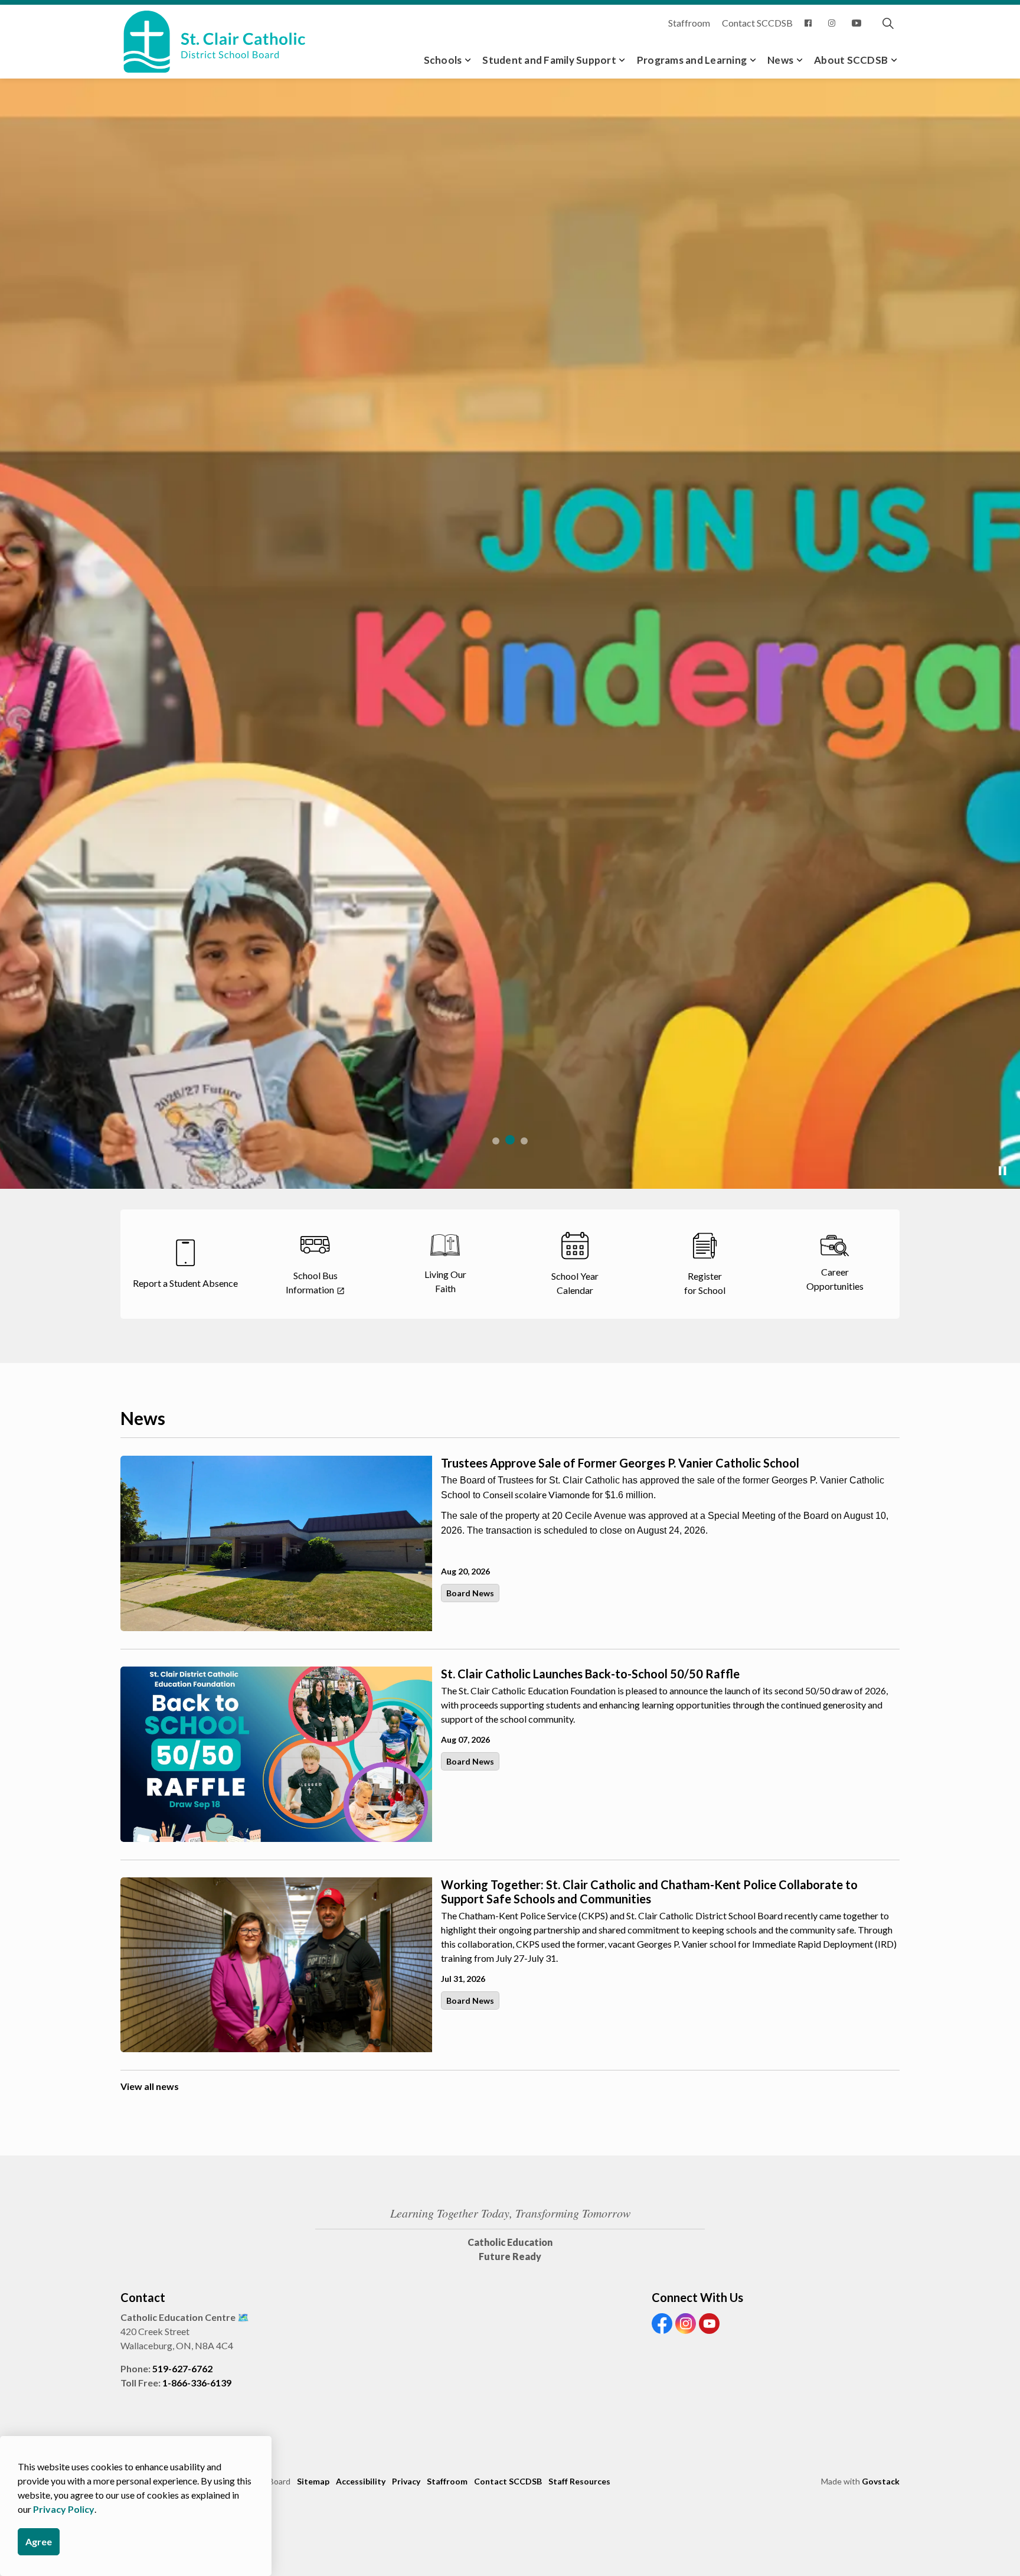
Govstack (881, 2481)
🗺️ (243, 2317)
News (780, 60)
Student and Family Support (549, 60)
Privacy (406, 2481)
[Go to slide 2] (510, 1140)
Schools (443, 60)
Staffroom (689, 23)
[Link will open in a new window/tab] (810, 23)
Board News (470, 1593)
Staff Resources (579, 2481)
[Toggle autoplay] (1002, 1171)
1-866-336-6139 (197, 2383)
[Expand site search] (888, 23)
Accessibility (361, 2481)
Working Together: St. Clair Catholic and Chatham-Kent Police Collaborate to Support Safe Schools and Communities (649, 1892)
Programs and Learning (692, 60)
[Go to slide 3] (524, 1141)
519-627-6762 (182, 2368)
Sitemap (313, 2481)
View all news (150, 2086)
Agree (39, 2541)
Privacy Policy (64, 2509)
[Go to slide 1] (496, 1141)
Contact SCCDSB (757, 23)
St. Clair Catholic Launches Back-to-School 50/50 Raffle (590, 1674)
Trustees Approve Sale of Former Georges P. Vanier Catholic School (620, 1463)
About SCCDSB (851, 60)
